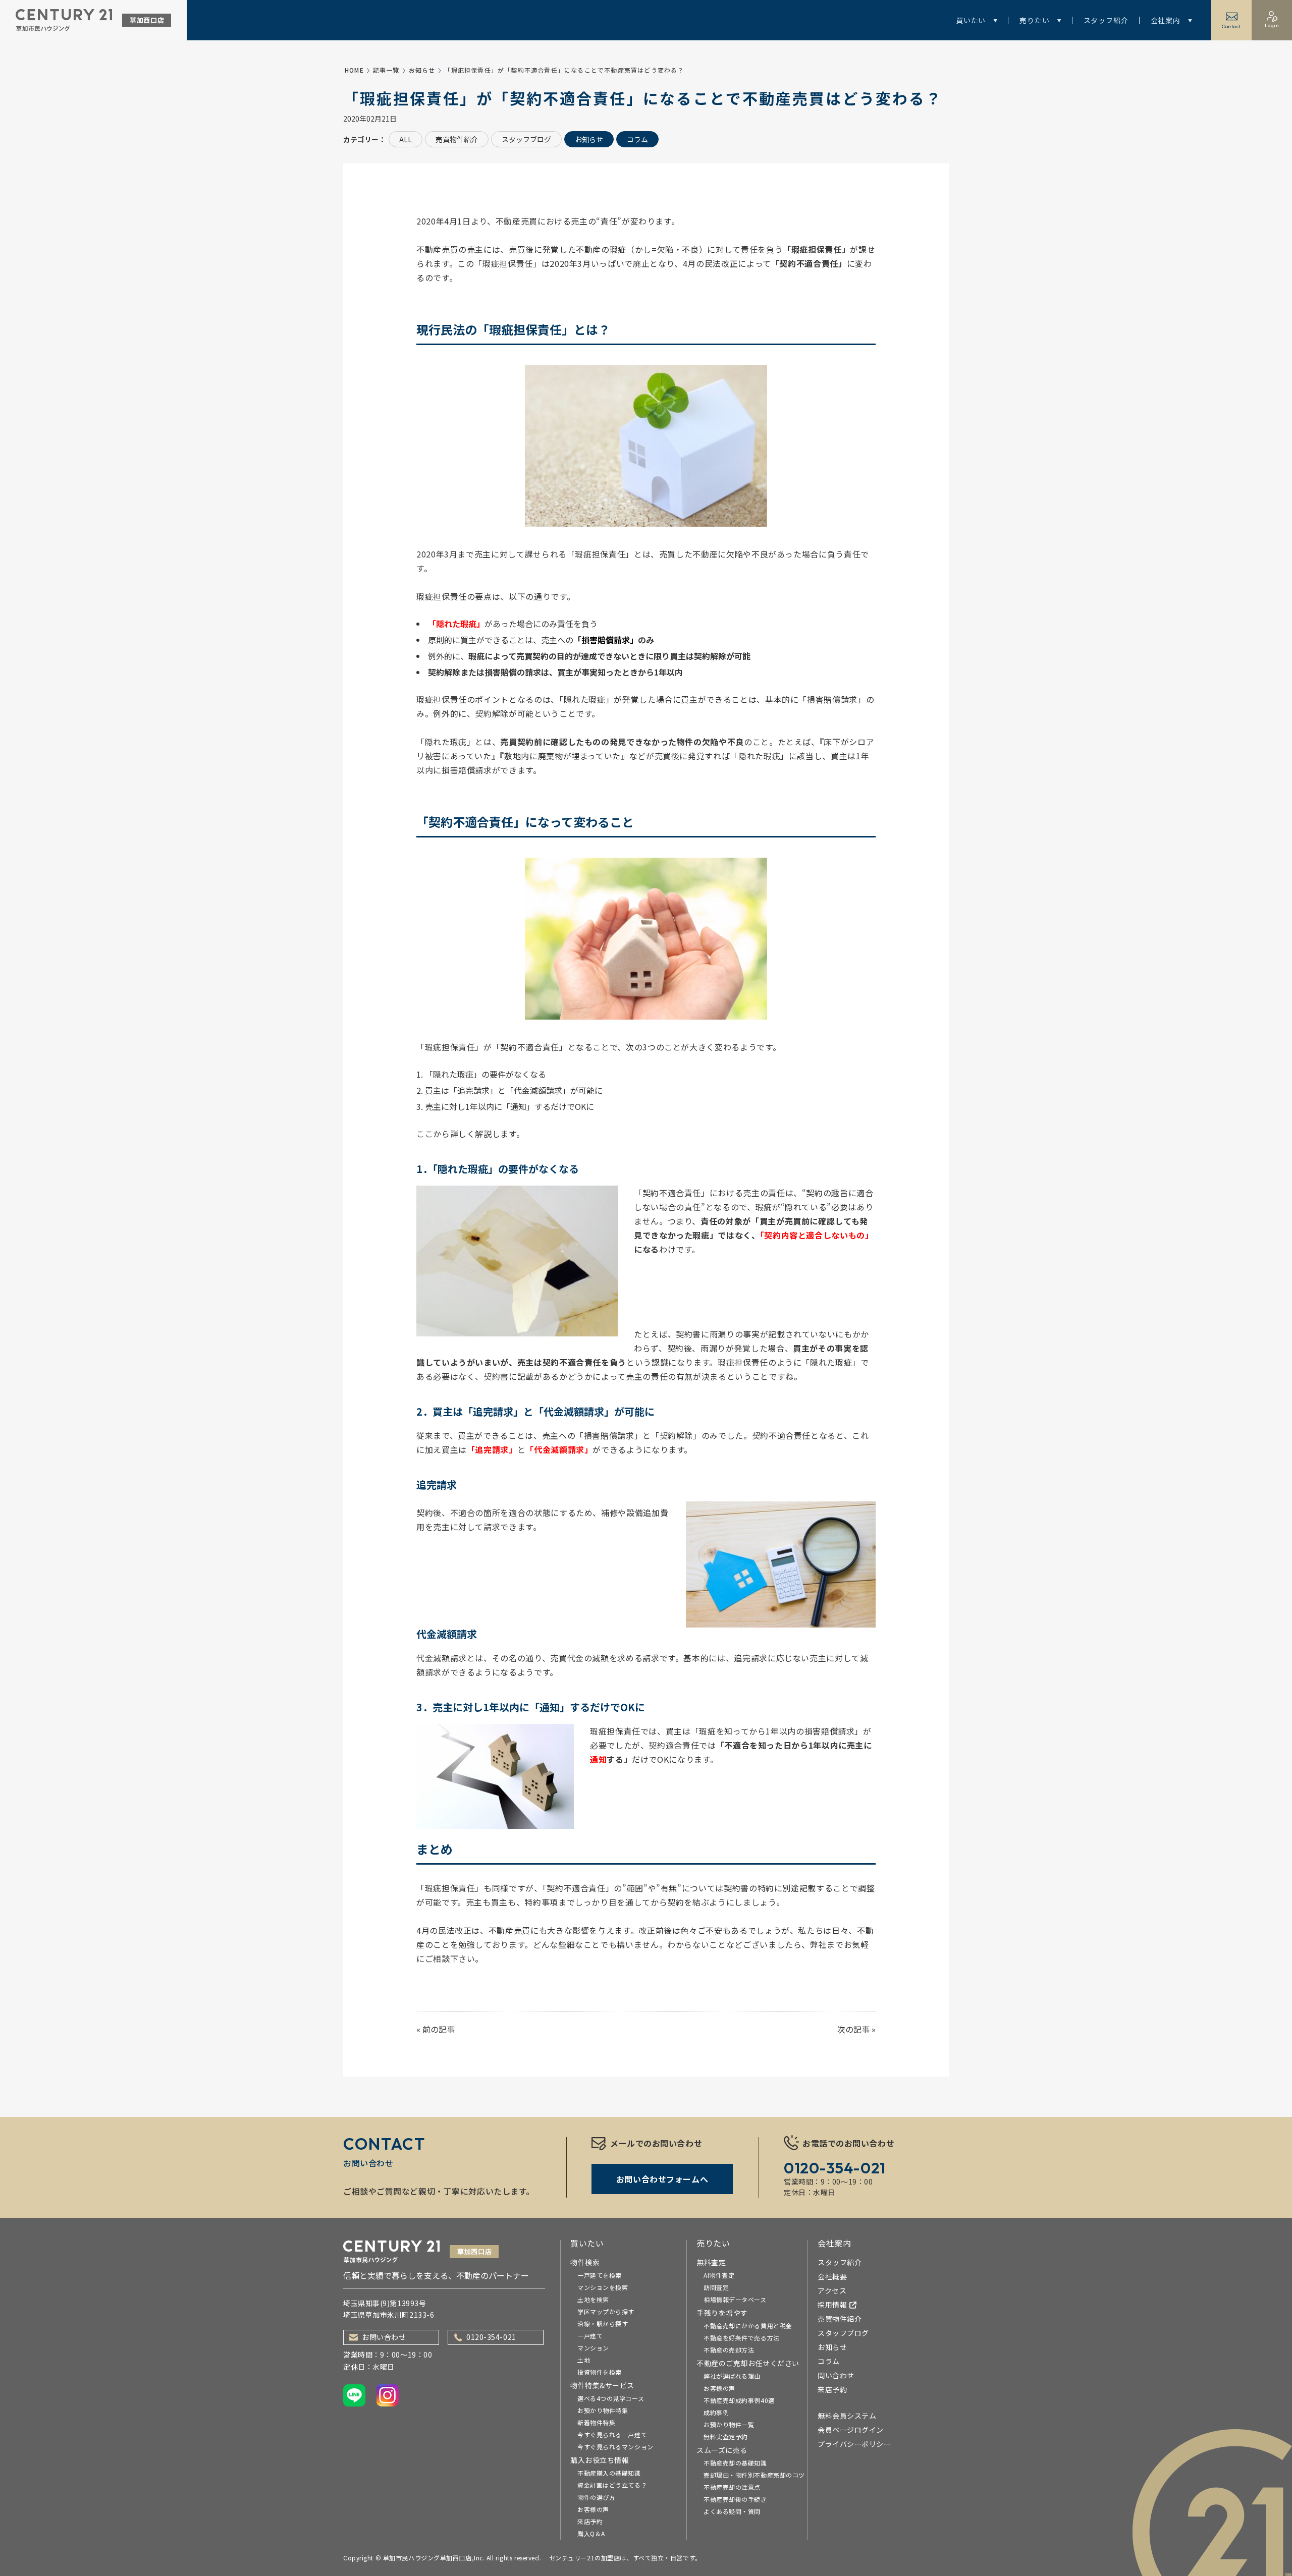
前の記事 (439, 2029)
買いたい (971, 20)
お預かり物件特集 (603, 2410)
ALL (406, 139)
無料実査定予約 (726, 2437)
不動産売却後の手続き (735, 2499)
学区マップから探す (606, 2311)
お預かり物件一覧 (729, 2424)
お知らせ (422, 70)
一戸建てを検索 (600, 2275)
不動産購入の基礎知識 (609, 2473)
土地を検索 (593, 2299)
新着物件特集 (596, 2422)
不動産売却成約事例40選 (739, 2400)
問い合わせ (836, 2375)
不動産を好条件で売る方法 (742, 2338)
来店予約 (590, 2521)
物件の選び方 (596, 2497)
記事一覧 (386, 70)
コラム (637, 139)
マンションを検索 (603, 2287)
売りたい (1034, 20)
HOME (354, 70)
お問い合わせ (384, 2337)
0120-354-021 (491, 2337)
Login (1272, 25)
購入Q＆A (591, 2533)
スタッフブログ (526, 139)
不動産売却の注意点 (732, 2487)
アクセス (832, 2290)
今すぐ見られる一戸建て (612, 2434)
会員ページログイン (851, 2430)
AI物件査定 (719, 2275)
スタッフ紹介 (1106, 20)
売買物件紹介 (457, 139)
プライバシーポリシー (854, 2444)
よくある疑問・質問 (732, 2511)
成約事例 (716, 2412)
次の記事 (853, 2029)
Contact (1231, 26)
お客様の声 (593, 2509)
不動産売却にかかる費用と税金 (748, 2326)
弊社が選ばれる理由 (732, 2376)
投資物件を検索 (600, 2372)
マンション (593, 2348)
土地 (584, 2360)
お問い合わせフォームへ (662, 2179)
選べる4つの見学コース (611, 2398)
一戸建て (590, 2336)
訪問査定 (716, 2287)
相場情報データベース (735, 2299)
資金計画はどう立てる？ (612, 2485)
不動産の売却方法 (729, 2350)
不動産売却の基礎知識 (735, 2463)
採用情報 (832, 2305)
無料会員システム (847, 2416)
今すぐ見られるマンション (615, 2447)
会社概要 (832, 2276)
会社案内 (1166, 20)
